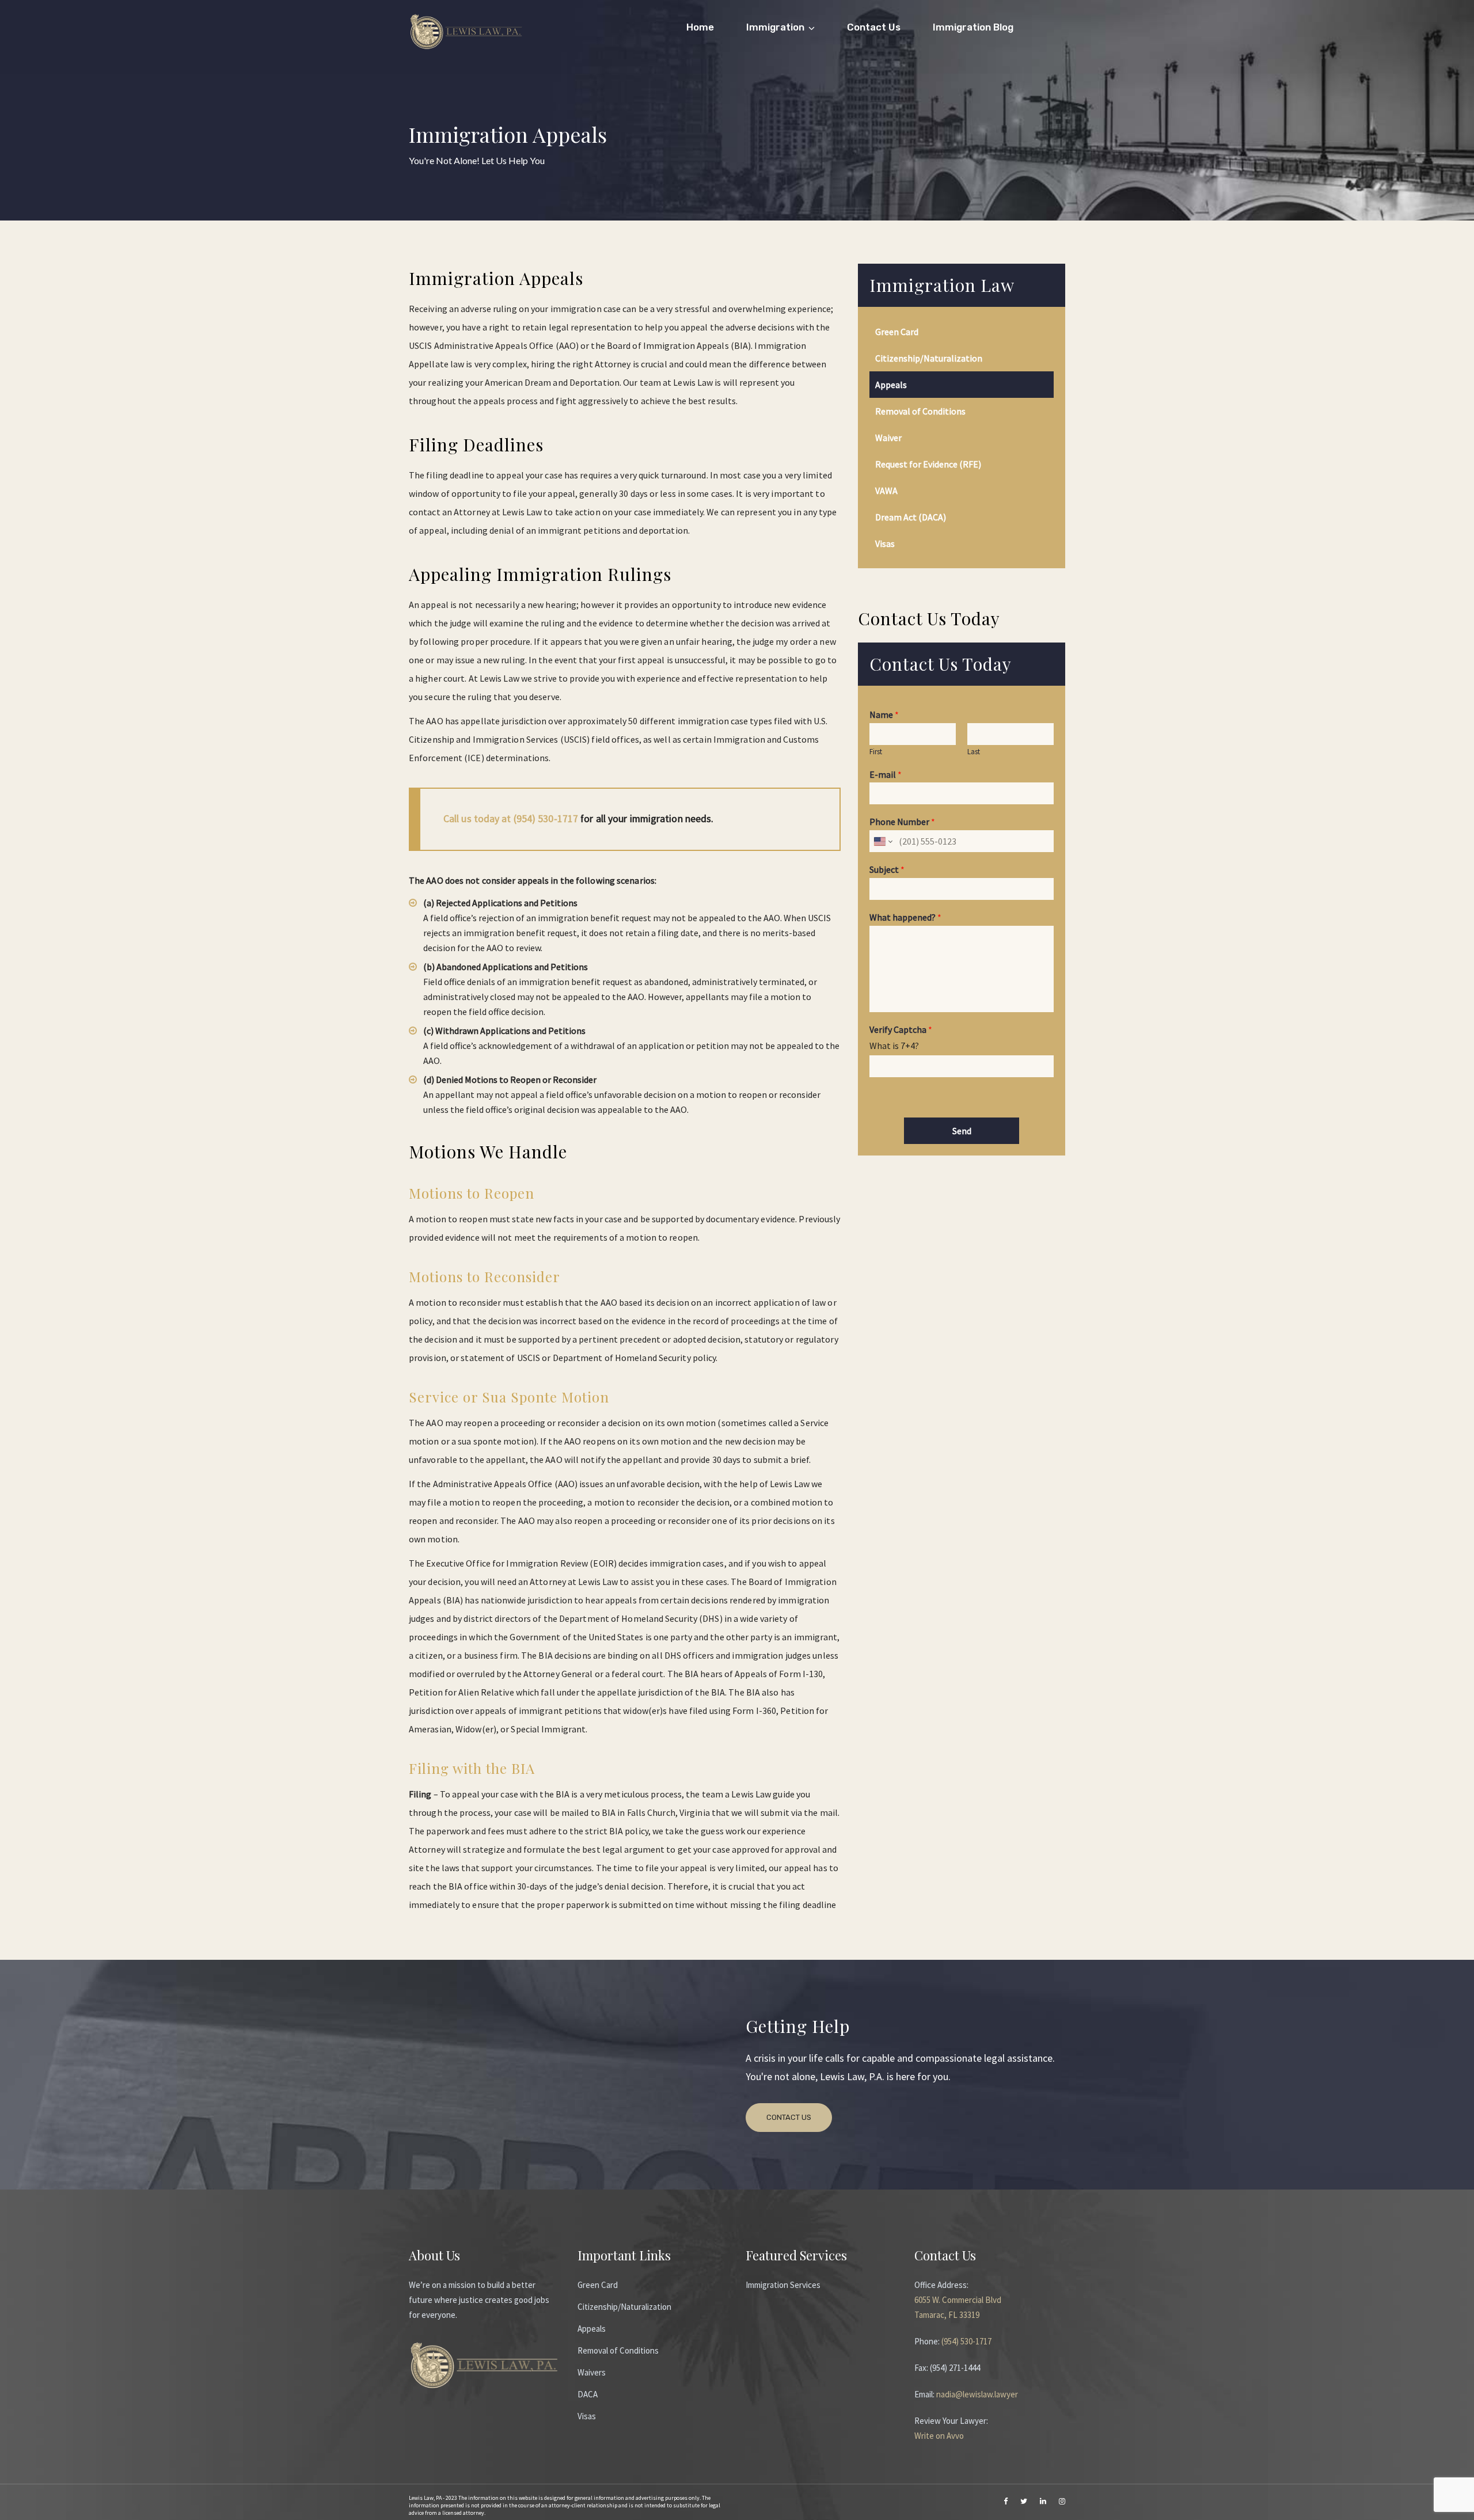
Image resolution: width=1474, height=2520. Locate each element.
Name (884, 714)
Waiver (888, 438)
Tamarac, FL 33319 (947, 2315)
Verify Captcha (901, 1029)
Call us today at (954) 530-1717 (511, 819)
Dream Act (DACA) (911, 517)
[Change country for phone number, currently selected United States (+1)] (882, 841)
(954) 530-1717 (966, 2341)
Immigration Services (783, 2285)
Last (974, 752)
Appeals (891, 385)
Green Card (897, 332)
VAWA (886, 491)
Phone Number (902, 822)
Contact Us (874, 27)
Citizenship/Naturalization (929, 358)
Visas (885, 543)
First (876, 752)
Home (700, 27)
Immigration (775, 27)
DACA (588, 2394)
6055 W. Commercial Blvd (958, 2300)
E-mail (886, 774)
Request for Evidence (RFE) (928, 464)
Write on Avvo (939, 2436)
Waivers (592, 2372)
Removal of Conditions (920, 411)
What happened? (905, 917)
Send (962, 1131)
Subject (887, 869)
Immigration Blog (973, 27)
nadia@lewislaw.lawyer (977, 2394)
